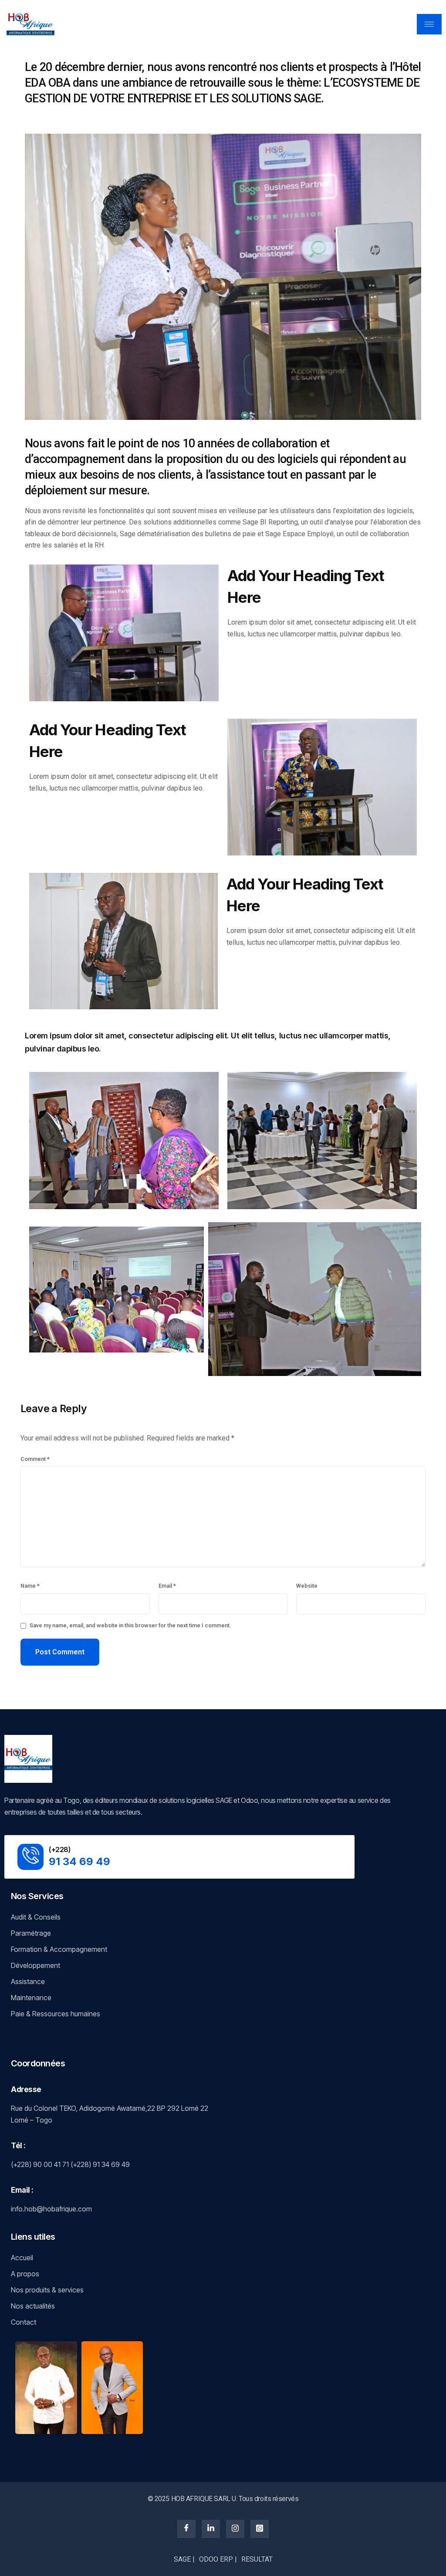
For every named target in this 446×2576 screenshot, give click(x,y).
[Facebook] (186, 2529)
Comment (35, 1459)
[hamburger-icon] (429, 24)
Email (167, 1586)
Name (30, 1586)
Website (307, 1586)
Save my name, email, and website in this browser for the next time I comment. (130, 1625)
